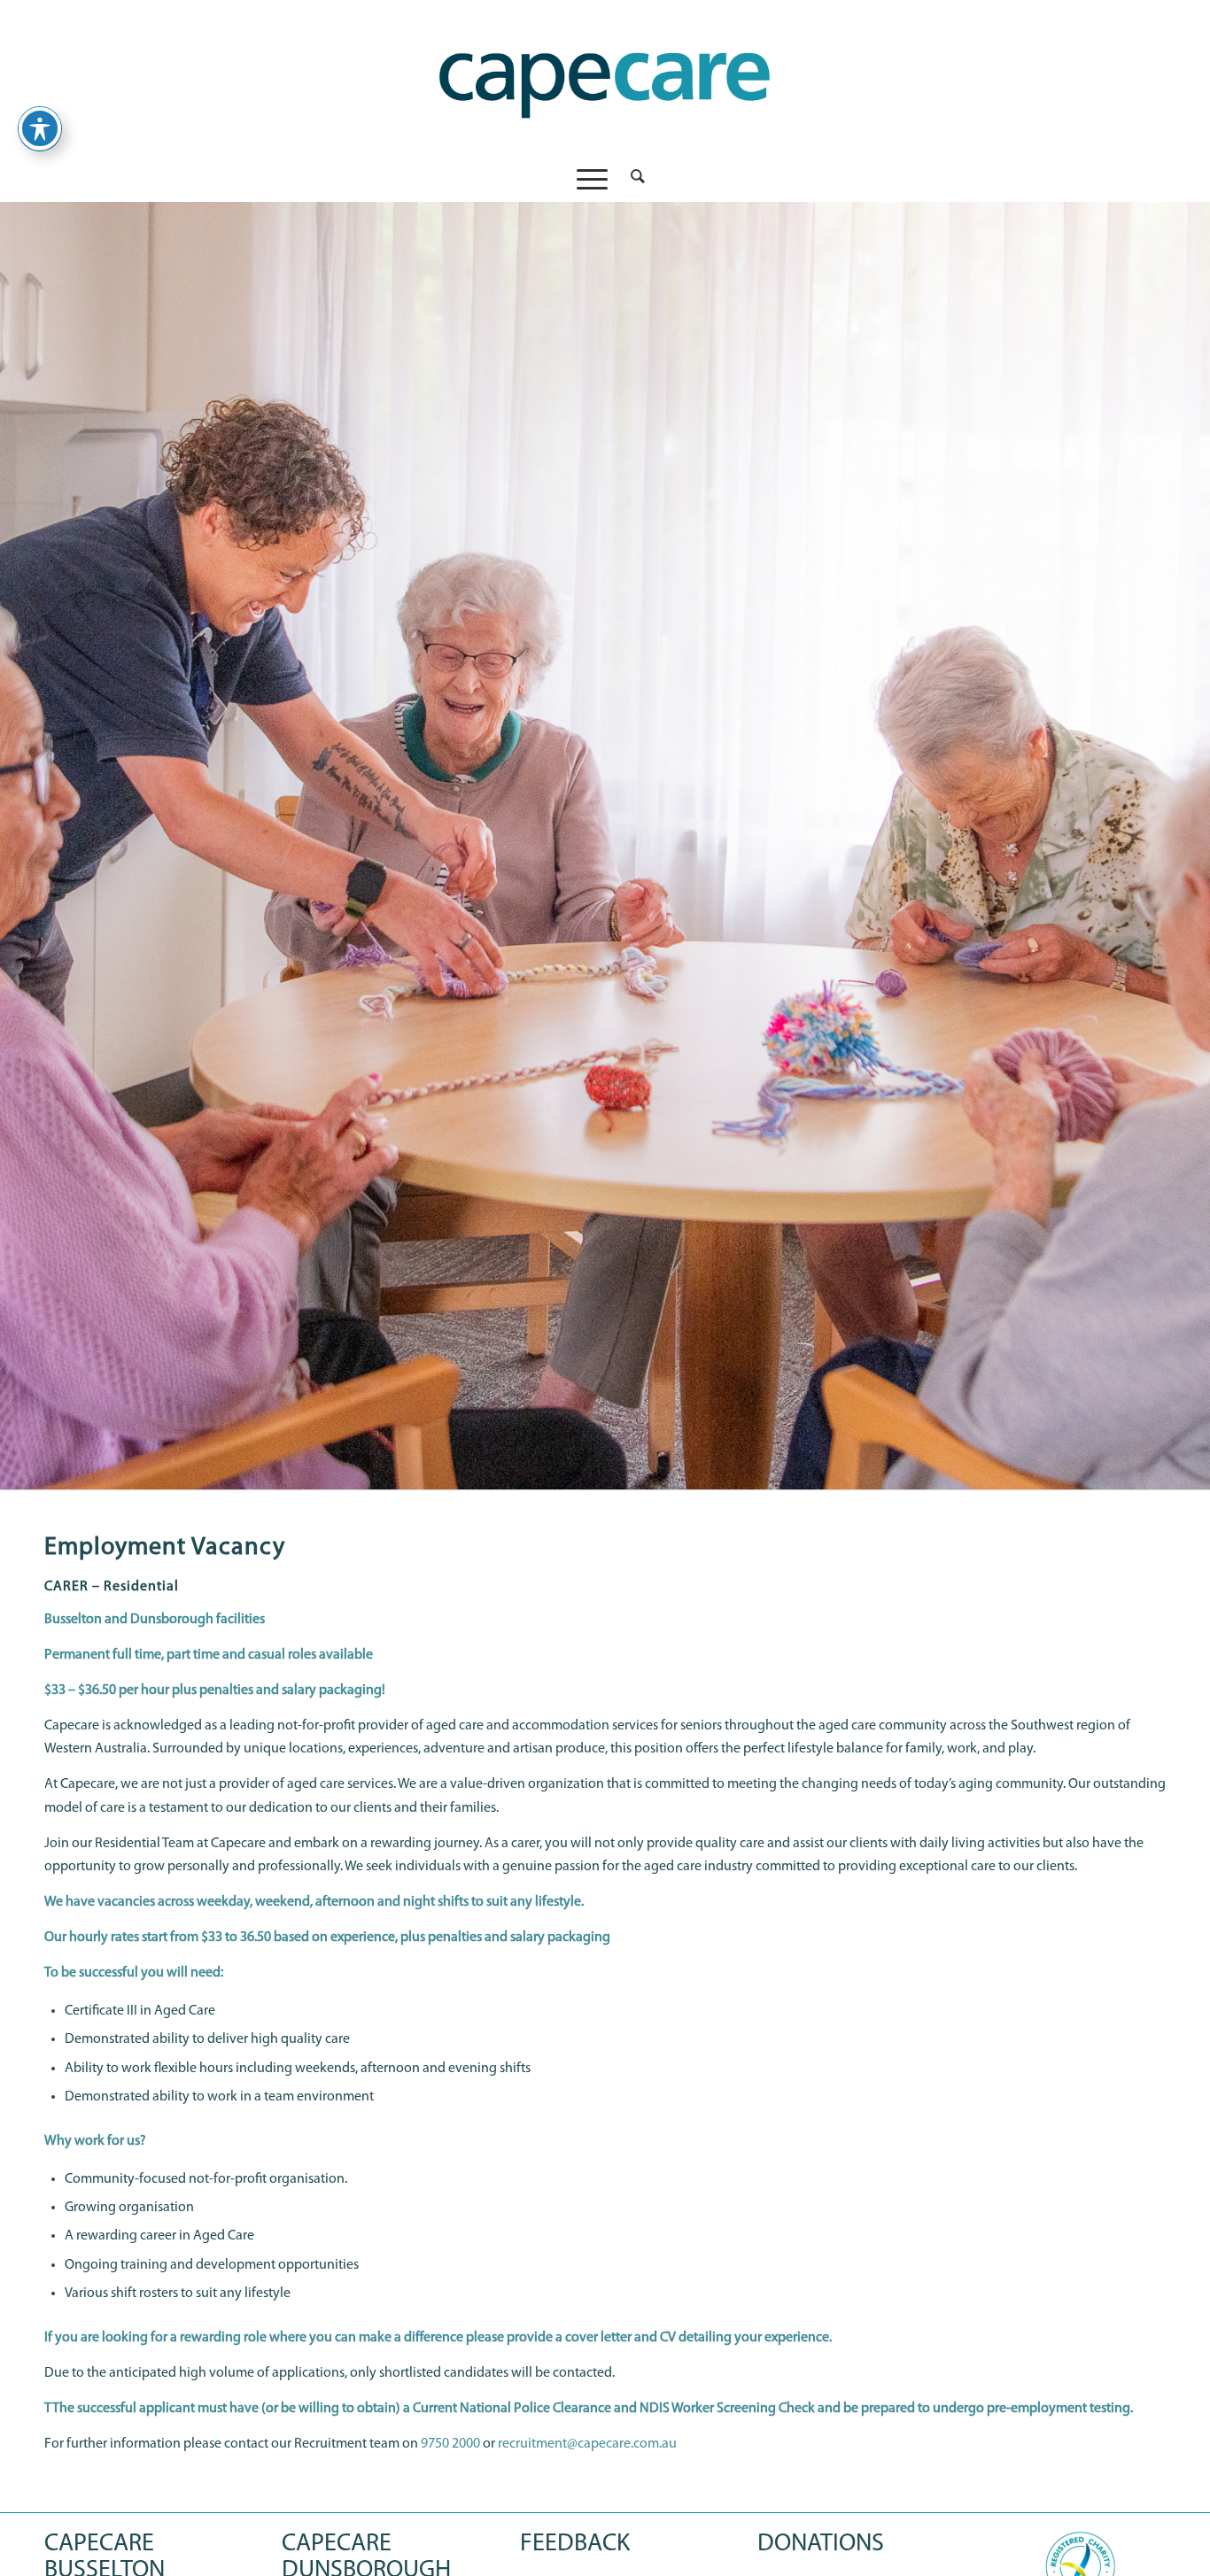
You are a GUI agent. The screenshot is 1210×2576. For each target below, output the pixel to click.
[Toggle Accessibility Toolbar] (40, 128)
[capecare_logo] (605, 78)
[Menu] (592, 179)
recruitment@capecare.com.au (587, 2444)
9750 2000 (450, 2444)
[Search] (632, 179)
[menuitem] (632, 179)
